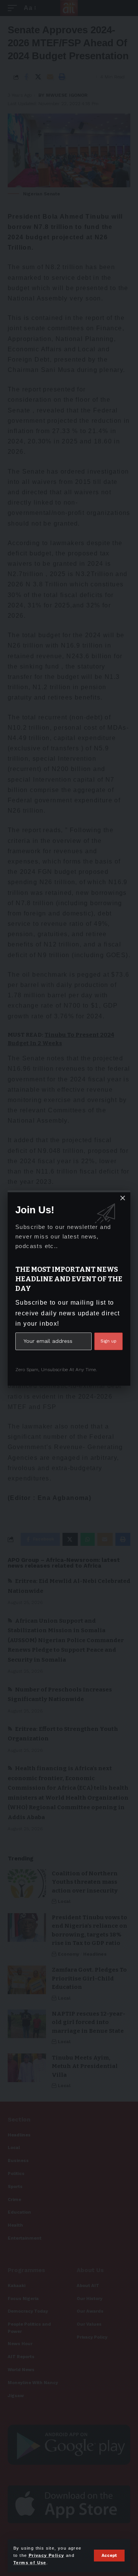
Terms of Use (30, 2563)
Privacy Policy (47, 2555)
